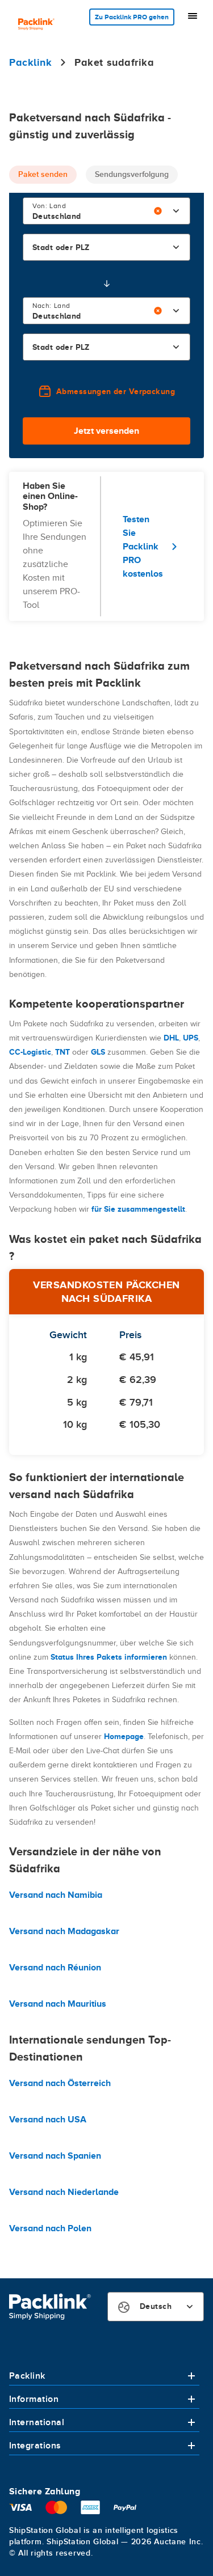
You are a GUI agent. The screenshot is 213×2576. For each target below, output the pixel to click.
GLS (98, 1052)
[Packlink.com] (36, 25)
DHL (171, 1038)
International (37, 2422)
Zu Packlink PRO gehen (132, 17)
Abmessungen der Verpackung (116, 391)
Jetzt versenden (106, 431)
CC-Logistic (30, 1052)
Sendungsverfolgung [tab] (132, 174)
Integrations (35, 2446)
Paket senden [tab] (43, 174)
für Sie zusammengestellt (138, 1209)
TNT (62, 1052)
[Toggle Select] (176, 211)
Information (34, 2399)
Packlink (27, 2376)
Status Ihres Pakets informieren (109, 1657)
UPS (191, 1038)
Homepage (124, 1736)
